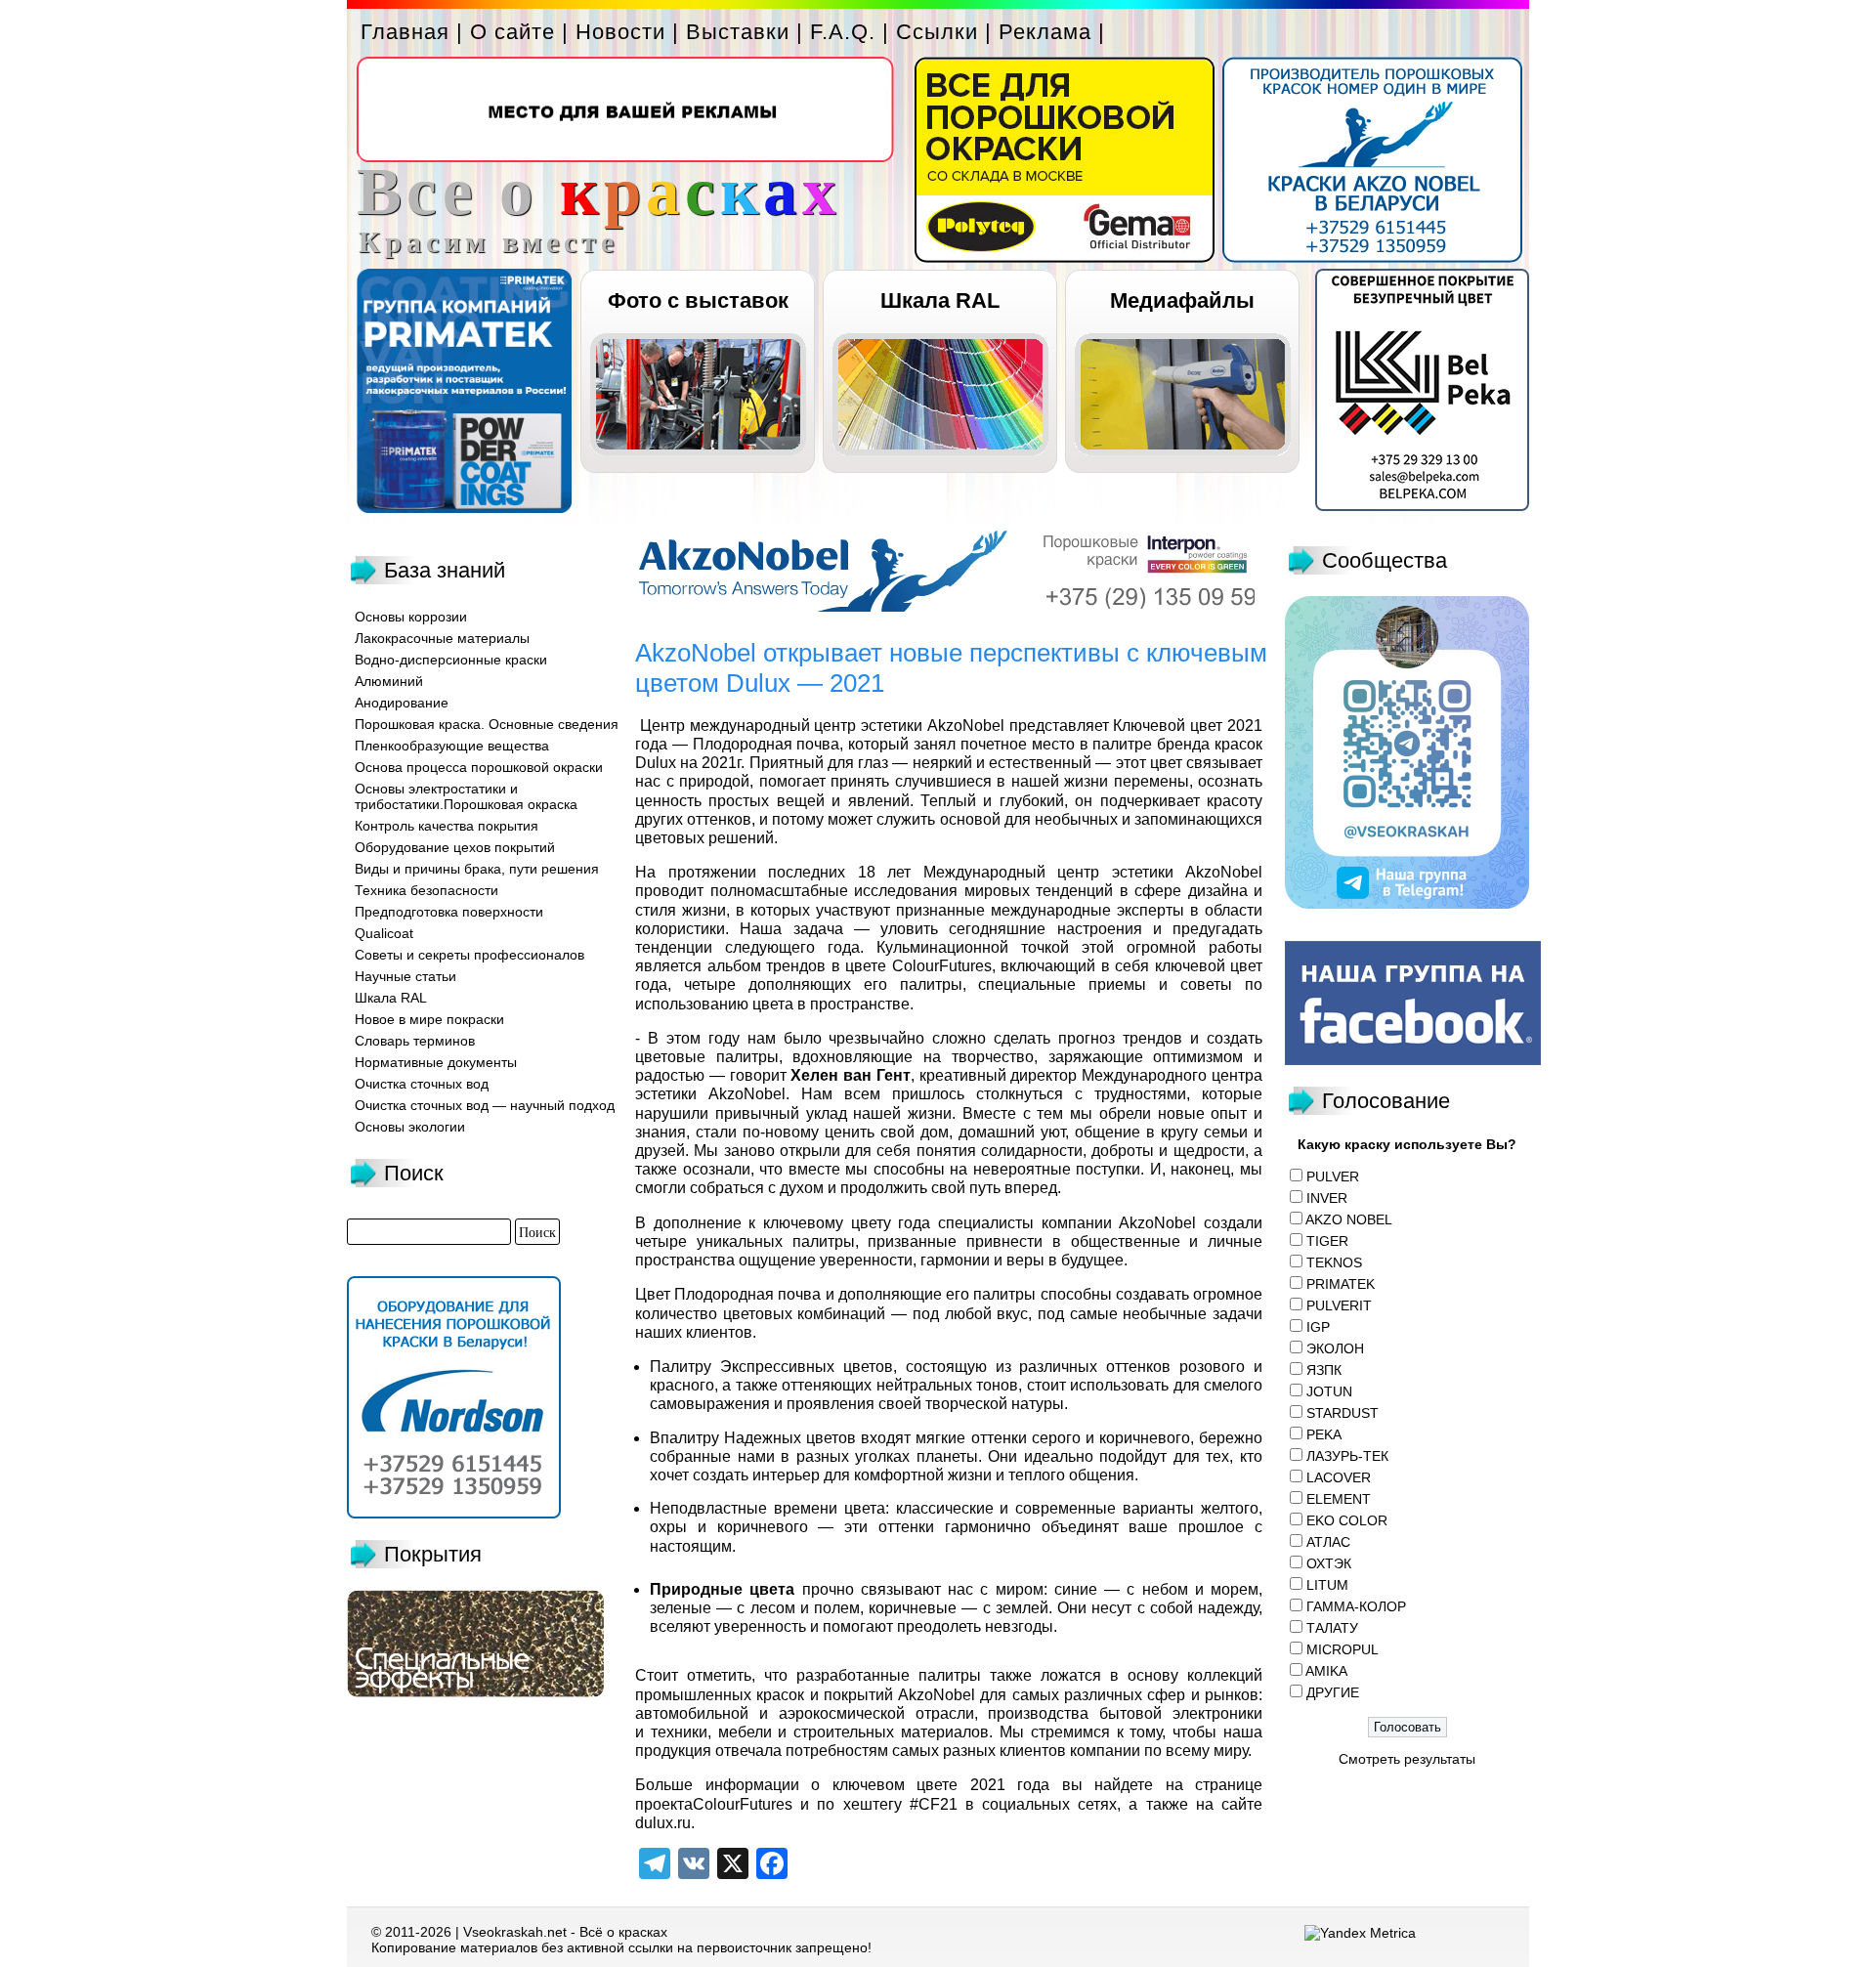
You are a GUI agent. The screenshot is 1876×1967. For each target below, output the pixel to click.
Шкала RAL (940, 300)
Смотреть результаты (1407, 1759)
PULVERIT (1339, 1305)
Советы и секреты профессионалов (469, 955)
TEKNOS (1334, 1262)
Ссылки (937, 32)
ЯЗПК (1324, 1370)
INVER (1327, 1198)
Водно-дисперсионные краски (451, 660)
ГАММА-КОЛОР (1356, 1606)
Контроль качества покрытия (447, 826)
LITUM (1327, 1585)
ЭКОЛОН (1335, 1348)
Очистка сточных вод (422, 1084)
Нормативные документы (436, 1062)
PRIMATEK (1341, 1284)
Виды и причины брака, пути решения (477, 869)
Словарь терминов (415, 1041)
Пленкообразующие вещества (452, 746)
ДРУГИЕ (1333, 1692)
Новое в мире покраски (429, 1019)
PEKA (1324, 1434)
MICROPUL (1343, 1649)
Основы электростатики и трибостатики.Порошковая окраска (466, 796)
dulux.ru (663, 1823)
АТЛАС (1328, 1542)
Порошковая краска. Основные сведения (487, 724)
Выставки (738, 32)
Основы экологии (410, 1127)
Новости (620, 32)
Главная (405, 32)
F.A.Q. (843, 32)
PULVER (1333, 1176)
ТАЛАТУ (1332, 1628)
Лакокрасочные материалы (442, 638)
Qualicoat (384, 933)
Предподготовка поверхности (449, 912)
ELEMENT (1339, 1499)
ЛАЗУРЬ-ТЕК (1347, 1456)
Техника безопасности (426, 890)
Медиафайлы (1182, 300)
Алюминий (389, 681)
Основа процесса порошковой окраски (479, 767)
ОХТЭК (1329, 1563)
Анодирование (402, 703)
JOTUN (1329, 1391)
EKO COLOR (1347, 1520)
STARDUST (1343, 1413)
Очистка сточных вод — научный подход (485, 1105)
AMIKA (1326, 1671)
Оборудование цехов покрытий (455, 847)
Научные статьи (405, 976)
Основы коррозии (411, 617)
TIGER (1327, 1241)
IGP (1318, 1327)
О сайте (512, 32)
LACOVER (1339, 1477)
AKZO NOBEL (1349, 1219)
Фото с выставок (698, 300)
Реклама (1045, 32)
